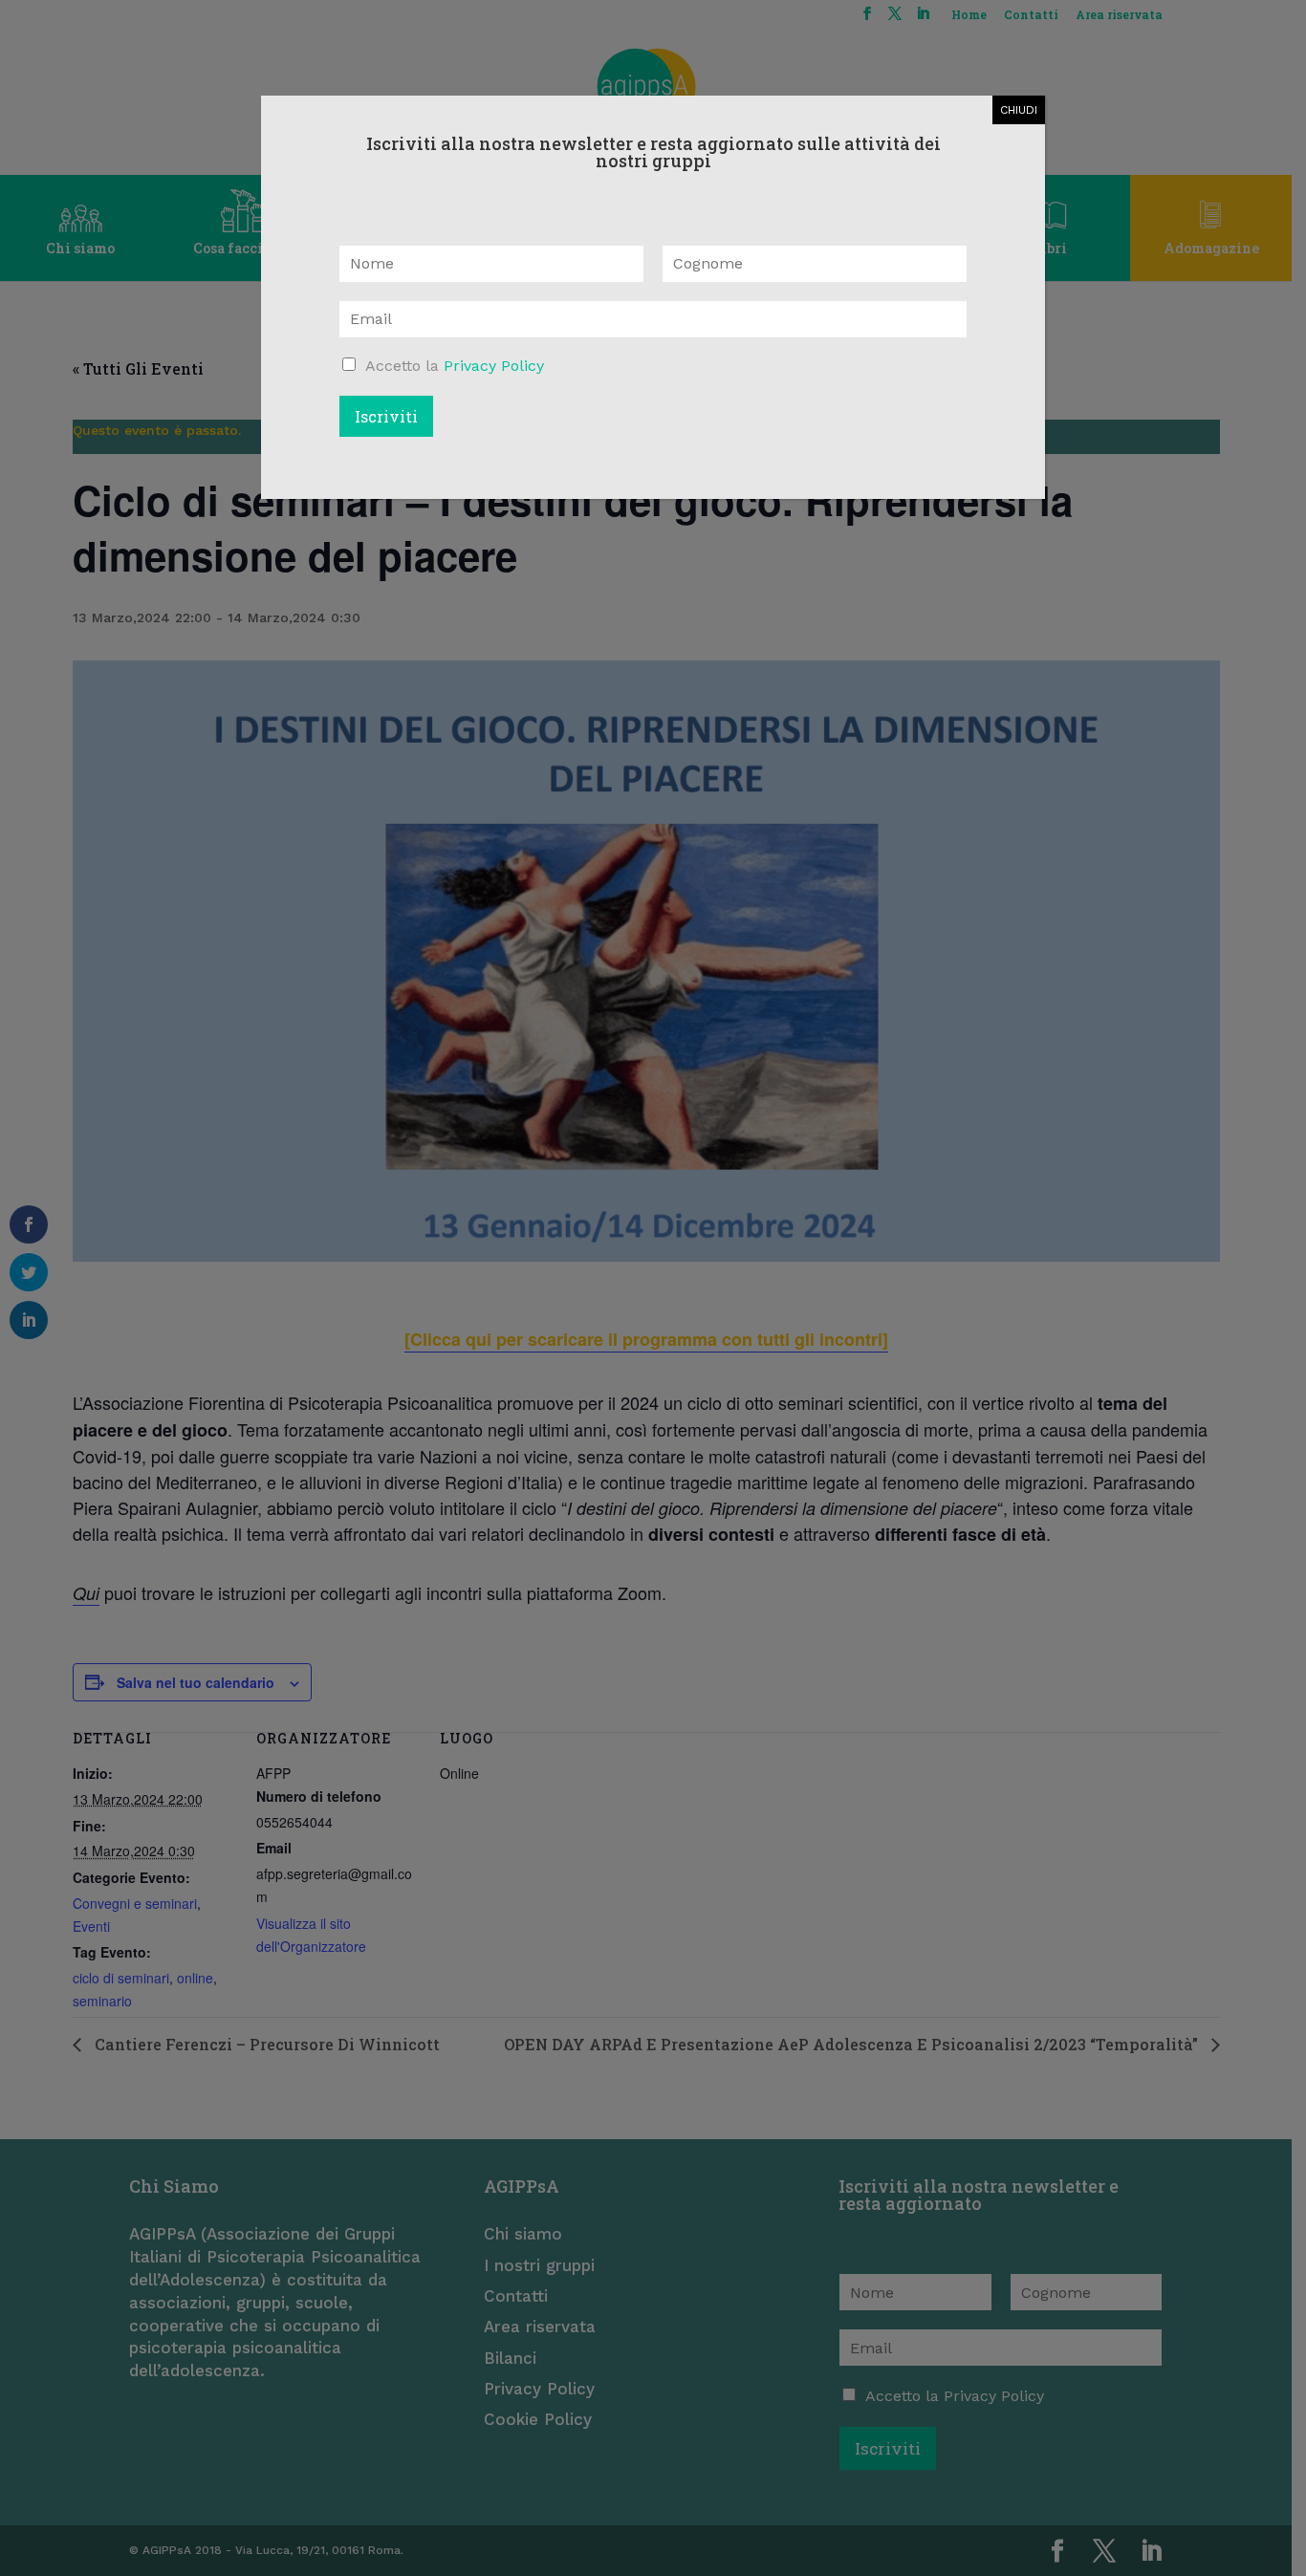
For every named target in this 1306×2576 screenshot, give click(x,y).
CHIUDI (1019, 110)
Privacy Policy (494, 366)
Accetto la (455, 366)
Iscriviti (386, 416)
